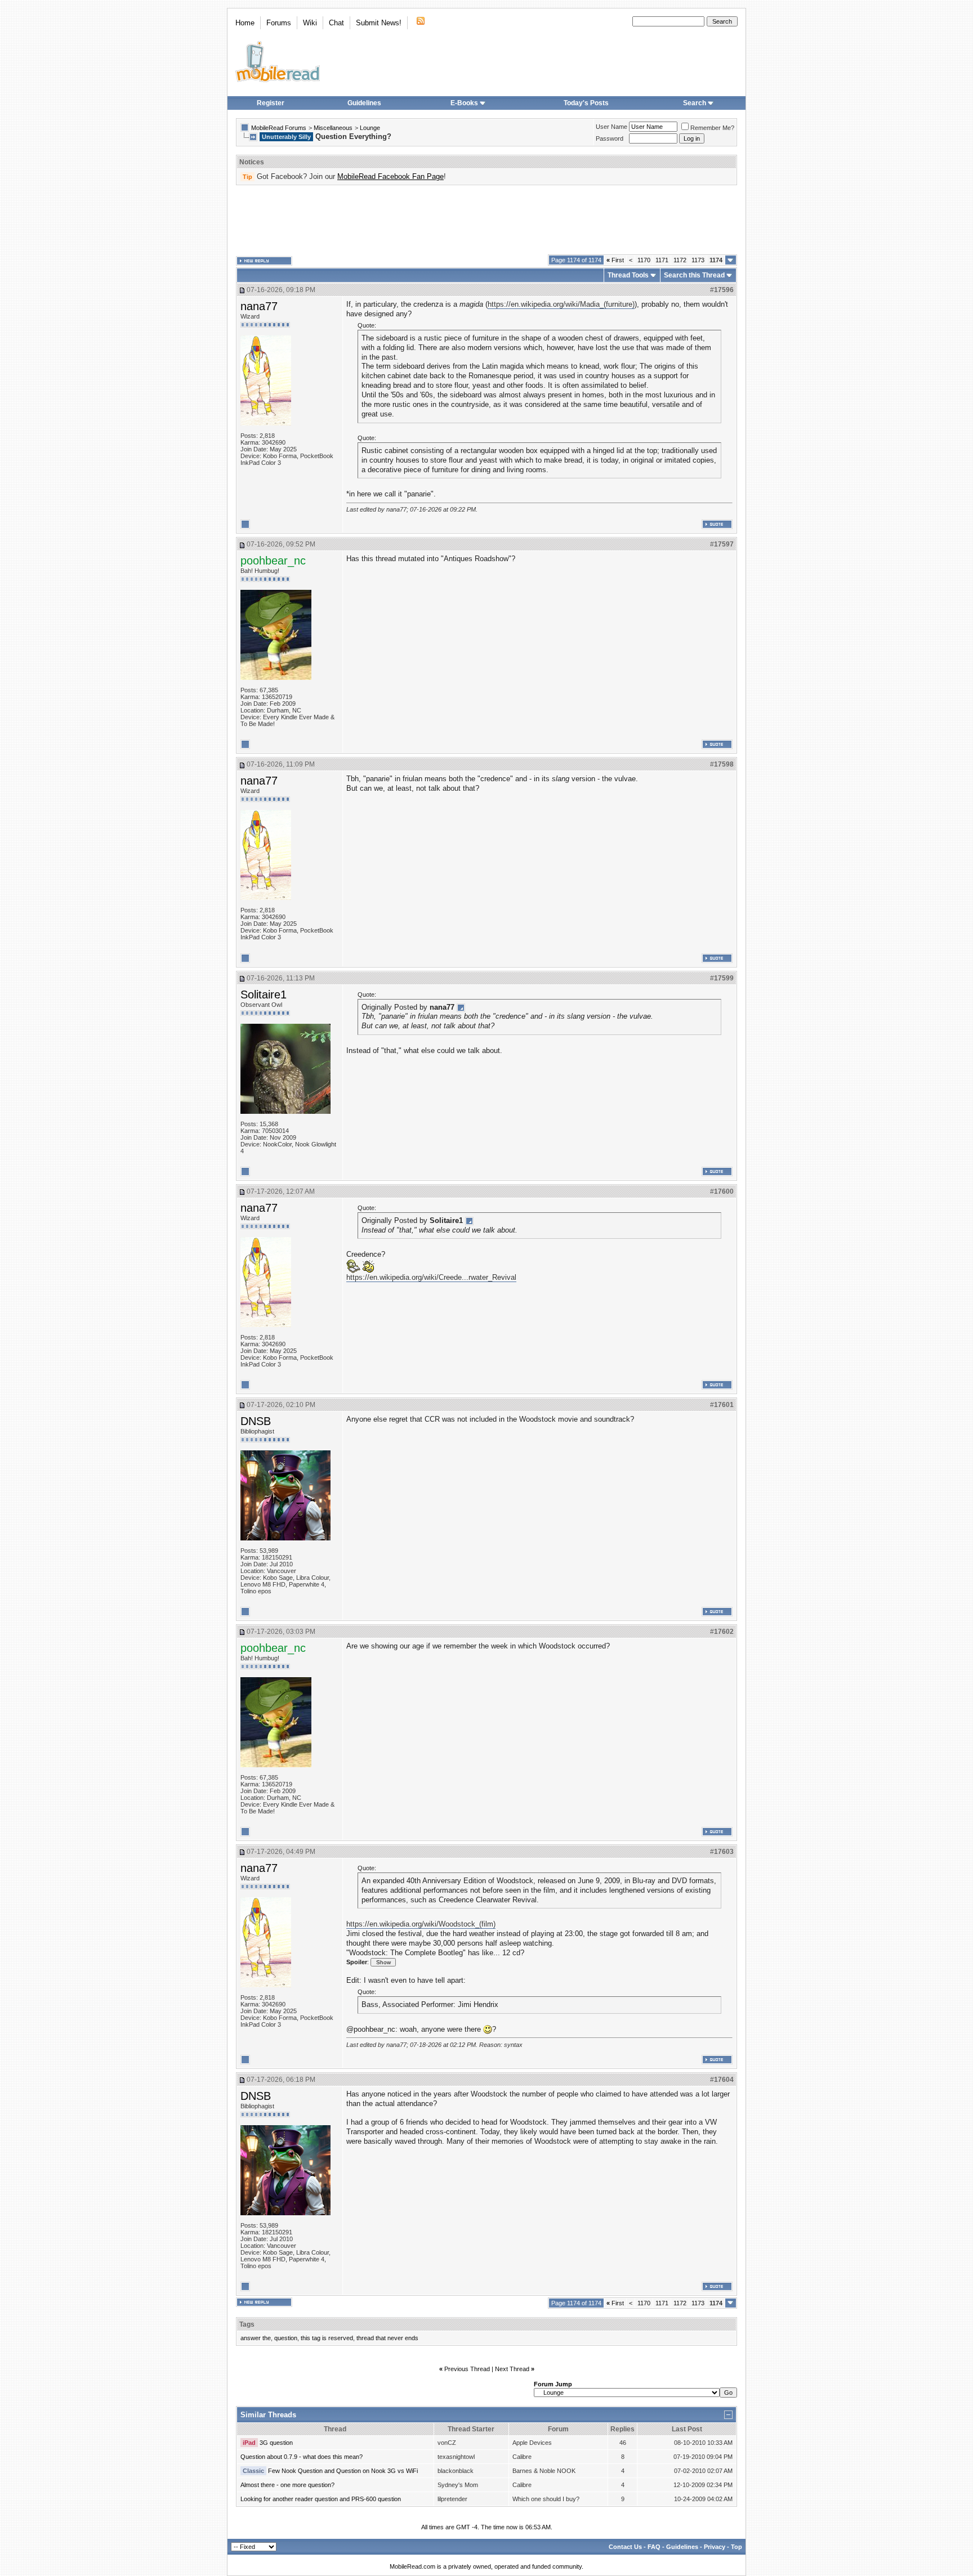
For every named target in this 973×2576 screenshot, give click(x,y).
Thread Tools (628, 275)
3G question (276, 2443)
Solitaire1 (264, 994)
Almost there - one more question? (287, 2485)
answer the (256, 2338)
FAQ (654, 2547)
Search (695, 103)
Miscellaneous (333, 128)
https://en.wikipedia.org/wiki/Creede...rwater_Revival (431, 1277)
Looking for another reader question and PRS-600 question (321, 2499)
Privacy (715, 2547)
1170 (644, 260)
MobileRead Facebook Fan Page (390, 176)
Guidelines (364, 103)
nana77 (259, 306)
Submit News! (379, 23)
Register (271, 103)
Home (245, 23)
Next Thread (512, 2369)
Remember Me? (712, 128)
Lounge (370, 128)
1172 (680, 260)
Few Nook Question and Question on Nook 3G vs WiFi (343, 2471)
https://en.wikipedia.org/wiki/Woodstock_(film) (421, 1924)
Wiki (310, 23)
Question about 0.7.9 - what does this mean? (302, 2457)
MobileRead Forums (279, 128)
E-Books (464, 103)
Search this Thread (694, 275)
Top (737, 2547)
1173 (698, 260)
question (286, 2338)
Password (610, 138)
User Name (612, 127)
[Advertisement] (486, 220)
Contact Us (625, 2547)
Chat (336, 23)
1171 (662, 260)
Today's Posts (586, 103)
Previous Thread (467, 2369)
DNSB (256, 1421)
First (615, 260)
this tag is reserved (327, 2338)
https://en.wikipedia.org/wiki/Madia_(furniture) (561, 304)
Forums (279, 23)
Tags (247, 2324)
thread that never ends (387, 2338)
